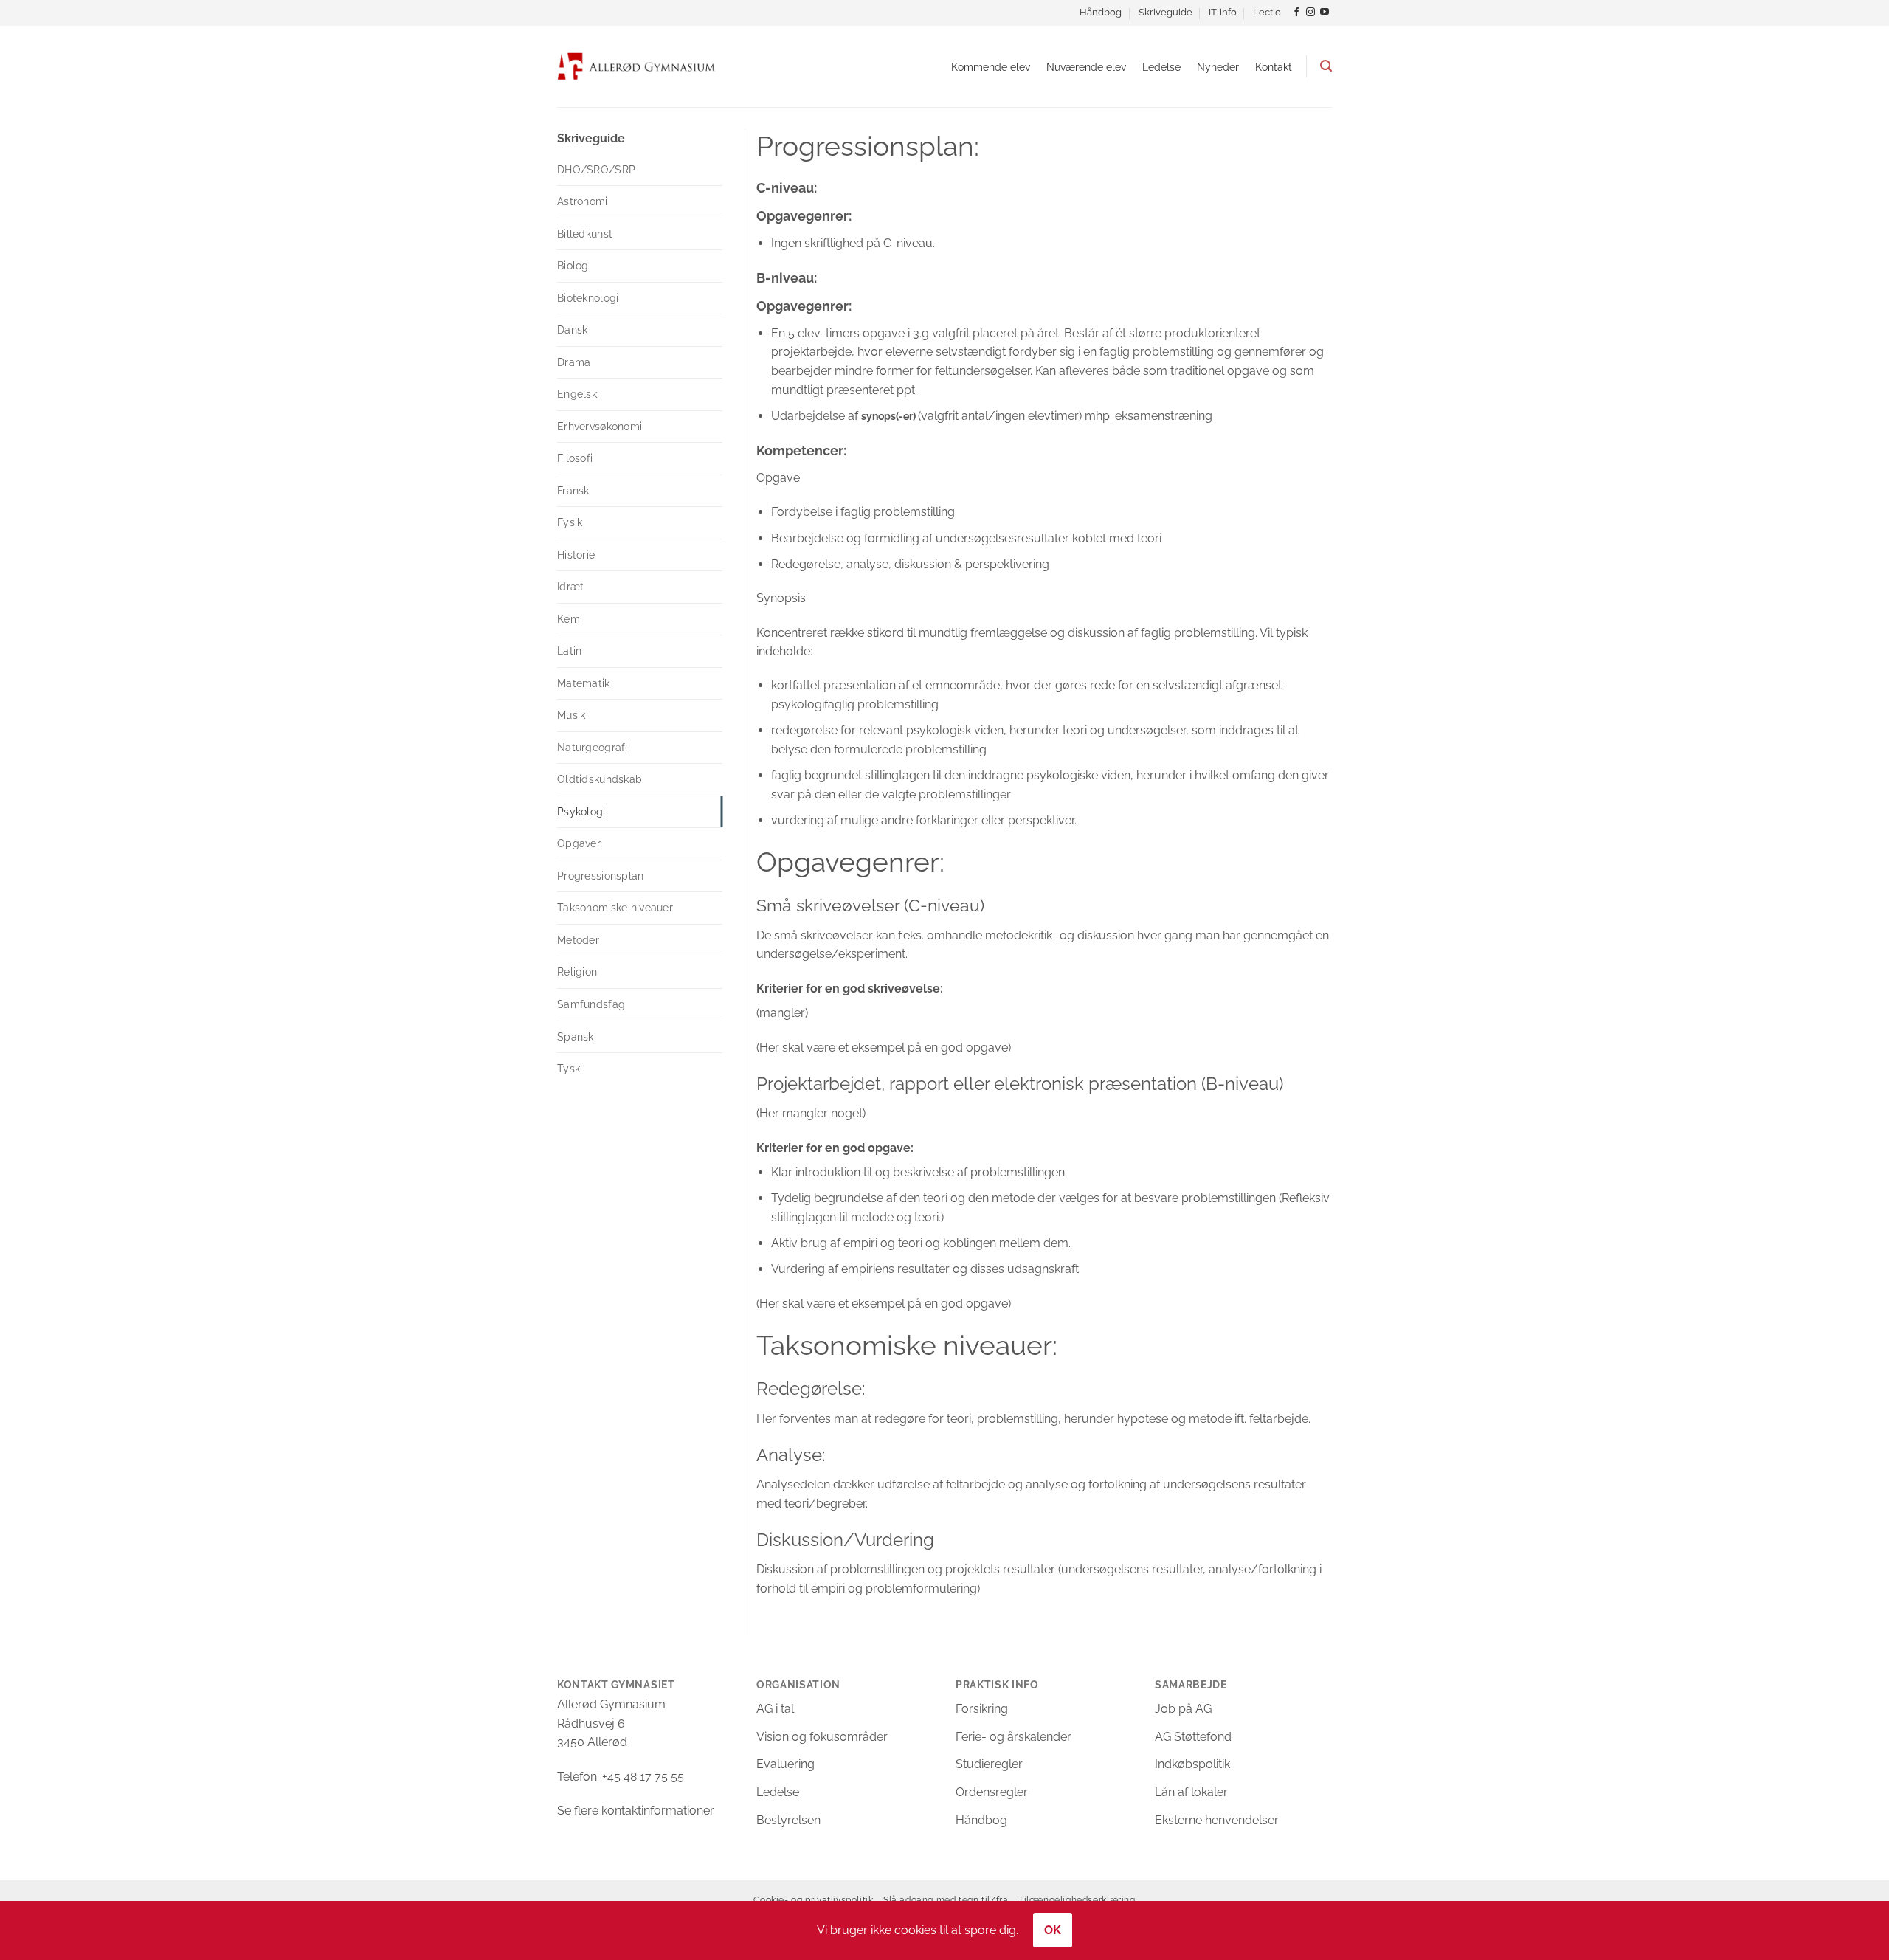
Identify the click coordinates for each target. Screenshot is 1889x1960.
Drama (574, 362)
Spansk (576, 1037)
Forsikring (982, 1709)
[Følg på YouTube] (1325, 13)
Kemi (570, 619)
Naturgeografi (593, 748)
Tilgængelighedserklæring (1077, 1900)
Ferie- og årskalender (1013, 1737)
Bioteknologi (588, 298)
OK (1053, 1930)
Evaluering (785, 1764)
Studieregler (989, 1764)
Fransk (573, 491)
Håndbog (1101, 12)
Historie (576, 555)
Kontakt (1274, 67)
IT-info (1223, 12)
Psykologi (581, 812)
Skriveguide (1165, 12)
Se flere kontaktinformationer (636, 1811)
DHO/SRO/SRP (596, 170)
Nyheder (1218, 67)
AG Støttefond (1193, 1737)
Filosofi (575, 458)
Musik (571, 715)
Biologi (574, 266)
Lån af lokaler (1191, 1792)
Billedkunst (585, 234)
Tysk (569, 1069)
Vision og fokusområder (822, 1737)
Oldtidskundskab (600, 779)
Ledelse (1161, 67)
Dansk (572, 330)
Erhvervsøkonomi (600, 427)
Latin (569, 651)
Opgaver (579, 843)
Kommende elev (991, 67)
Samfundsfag (591, 1004)
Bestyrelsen (788, 1820)
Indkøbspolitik (1192, 1764)
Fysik (570, 522)
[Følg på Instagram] (1310, 13)
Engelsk (577, 394)
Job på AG (1183, 1709)
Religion (577, 972)
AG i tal (775, 1709)
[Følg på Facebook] (1296, 13)
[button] (1326, 66)
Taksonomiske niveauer (615, 908)
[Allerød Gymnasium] (636, 66)
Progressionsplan (601, 876)
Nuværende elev (1086, 67)
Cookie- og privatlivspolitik (813, 1900)
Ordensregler (992, 1792)
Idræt (570, 587)
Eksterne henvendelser (1217, 1820)
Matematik (584, 683)
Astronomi (583, 201)
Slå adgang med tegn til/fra (946, 1900)
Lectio (1267, 12)
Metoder (578, 940)
